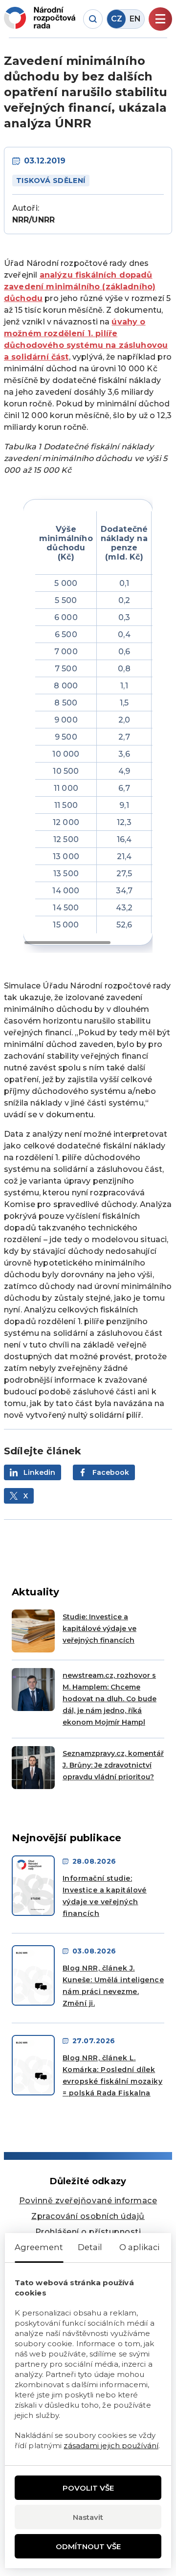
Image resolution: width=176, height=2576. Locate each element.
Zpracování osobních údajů (88, 2216)
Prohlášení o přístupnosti (88, 2232)
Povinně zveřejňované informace (88, 2201)
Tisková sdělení (51, 181)
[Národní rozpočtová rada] (40, 18)
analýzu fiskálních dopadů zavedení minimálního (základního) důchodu (80, 287)
